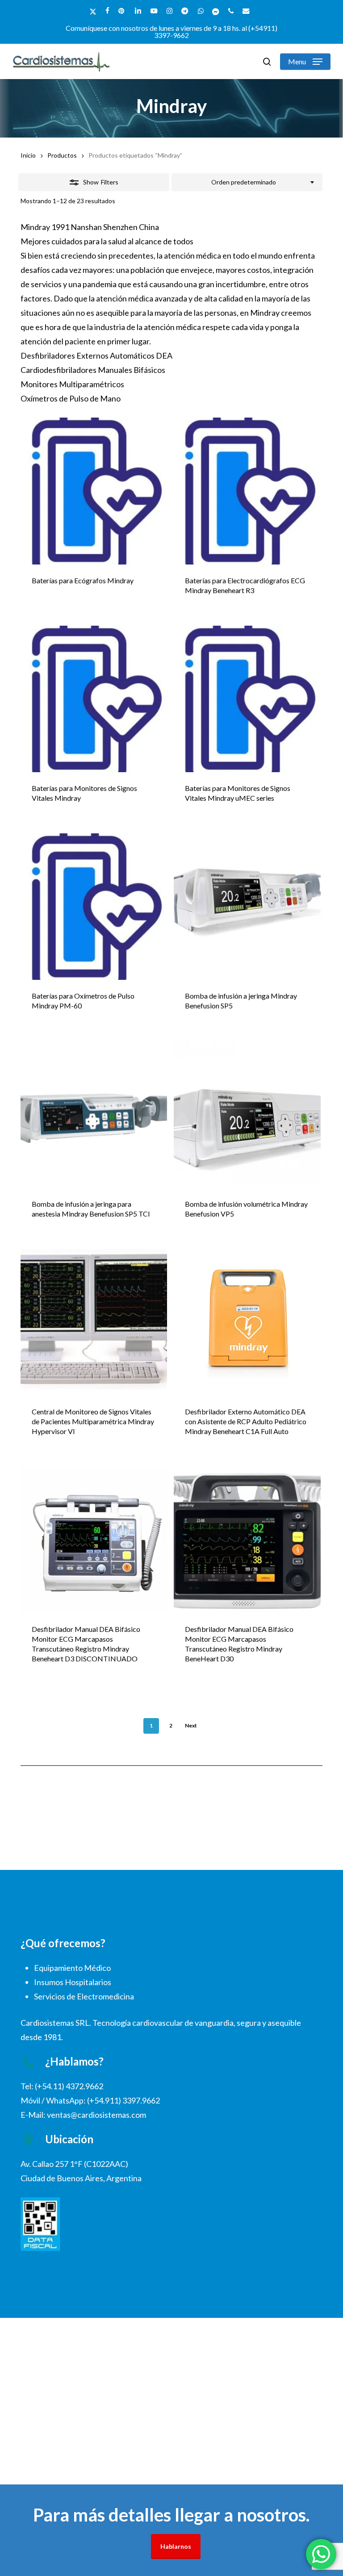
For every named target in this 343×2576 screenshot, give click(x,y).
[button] (305, 62)
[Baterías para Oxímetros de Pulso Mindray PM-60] (94, 907)
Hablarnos (176, 2546)
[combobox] (247, 182)
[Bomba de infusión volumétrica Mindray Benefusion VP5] (247, 1114)
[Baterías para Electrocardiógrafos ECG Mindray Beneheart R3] (247, 491)
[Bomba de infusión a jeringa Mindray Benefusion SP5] (247, 907)
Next (191, 1725)
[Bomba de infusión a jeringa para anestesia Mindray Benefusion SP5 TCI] (94, 1114)
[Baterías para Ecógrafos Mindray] (94, 491)
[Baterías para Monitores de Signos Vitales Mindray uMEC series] (247, 699)
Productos (62, 155)
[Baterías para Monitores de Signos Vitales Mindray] (94, 699)
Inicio (28, 155)
